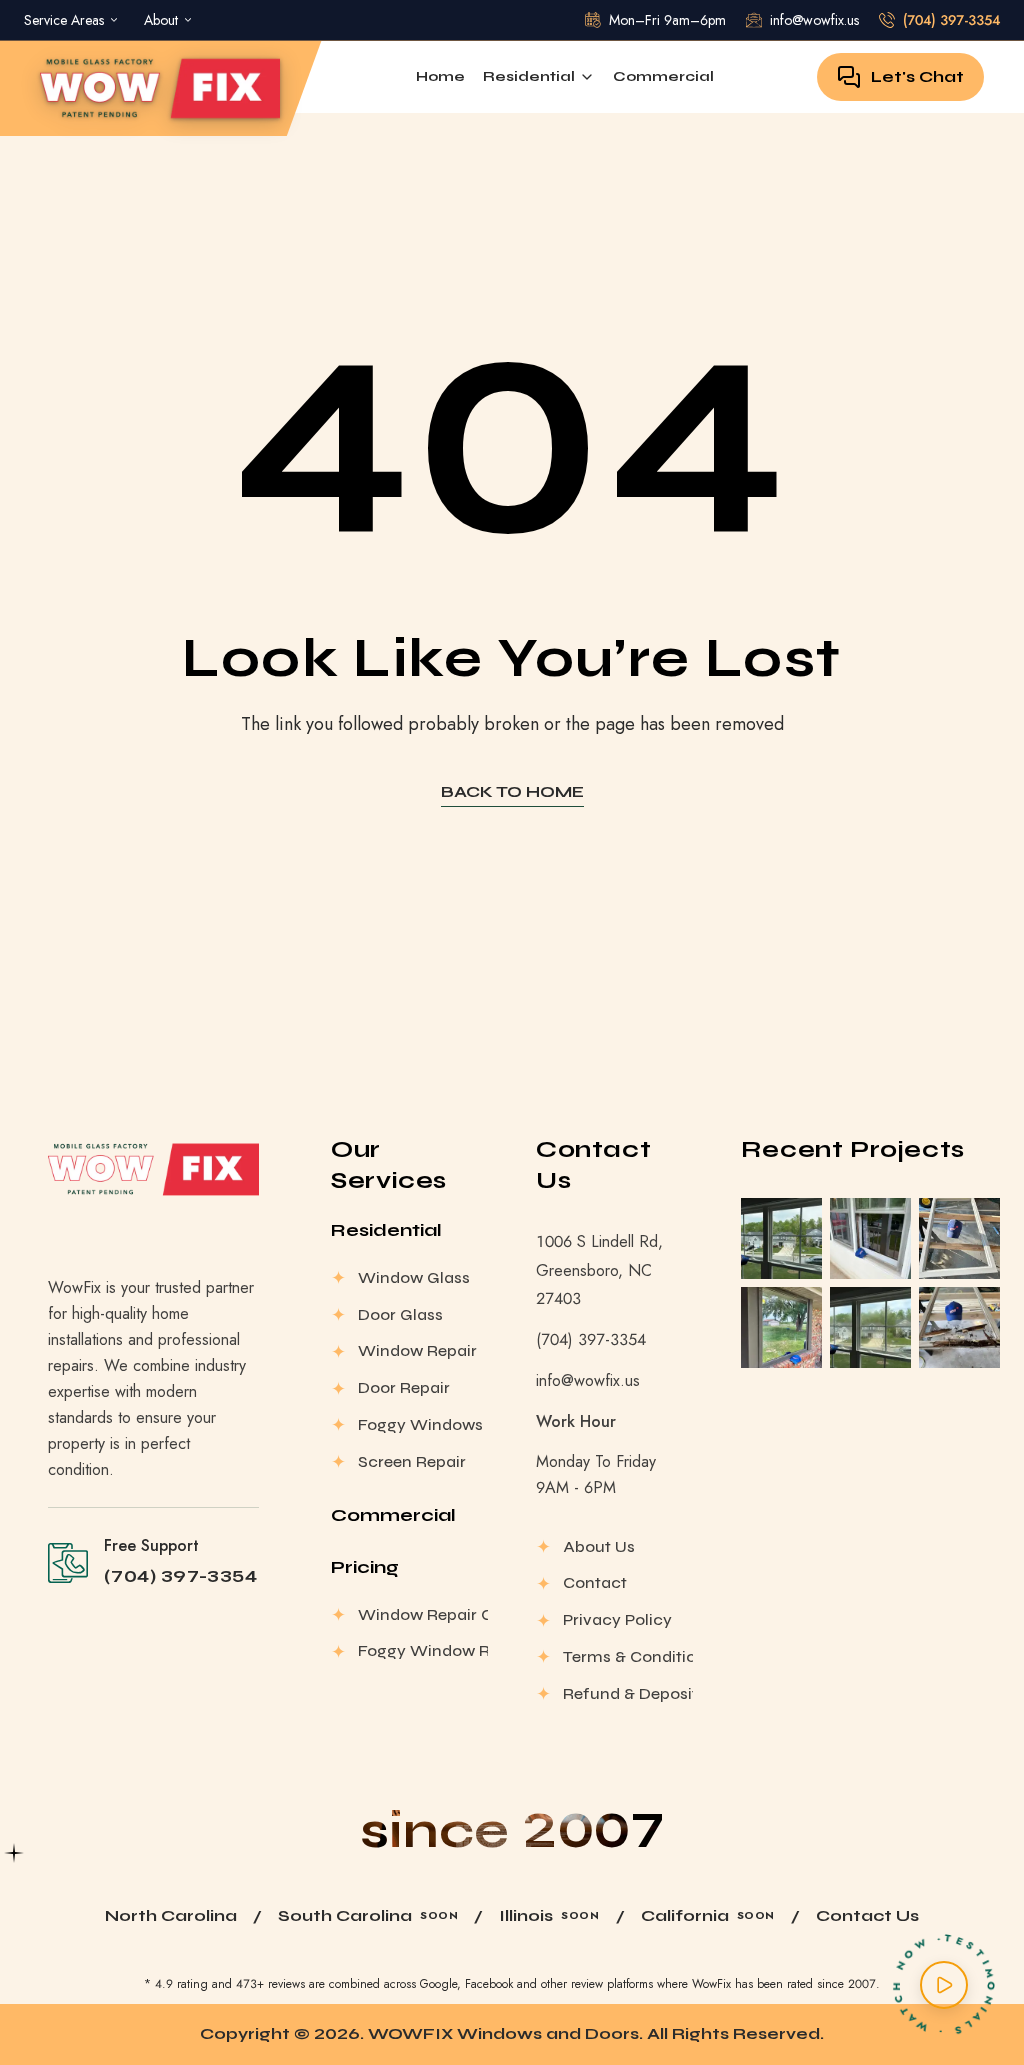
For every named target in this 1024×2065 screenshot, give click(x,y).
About (161, 20)
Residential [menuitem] (529, 76)
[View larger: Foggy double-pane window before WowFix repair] (870, 1327)
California (685, 1915)
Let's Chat (917, 76)
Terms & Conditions (628, 1656)
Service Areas (64, 20)
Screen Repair (412, 1461)
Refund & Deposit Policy (628, 1693)
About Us (599, 1546)
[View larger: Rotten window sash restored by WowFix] (959, 1238)
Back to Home (512, 791)
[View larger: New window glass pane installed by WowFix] (870, 1238)
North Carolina (171, 1915)
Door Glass (400, 1314)
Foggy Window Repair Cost (423, 1650)
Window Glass (414, 1277)
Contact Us (867, 1915)
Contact (595, 1582)
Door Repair (404, 1387)
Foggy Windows (420, 1424)
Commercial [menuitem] (663, 76)
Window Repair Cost (423, 1614)
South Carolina (345, 1915)
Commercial (393, 1515)
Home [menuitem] (440, 76)
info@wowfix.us (588, 1380)
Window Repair (417, 1350)
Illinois (526, 1915)
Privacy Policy (617, 1619)
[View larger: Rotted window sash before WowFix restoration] (959, 1327)
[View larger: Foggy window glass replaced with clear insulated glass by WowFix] (781, 1238)
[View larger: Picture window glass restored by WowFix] (781, 1327)
